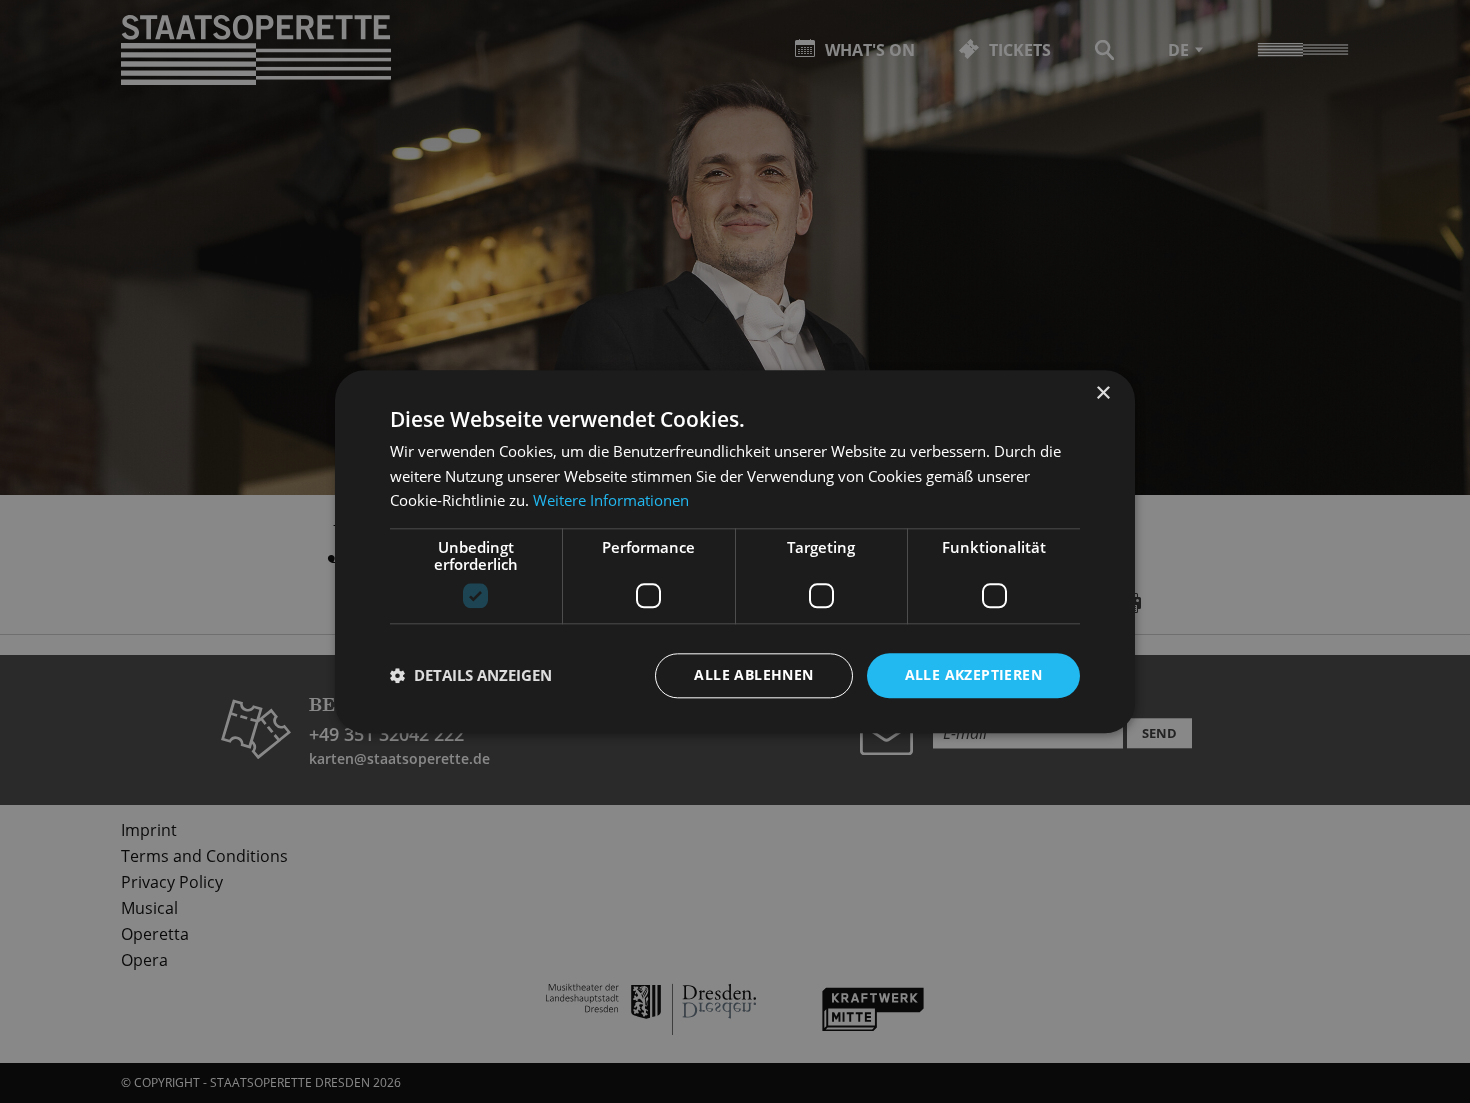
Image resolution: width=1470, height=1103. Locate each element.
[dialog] (735, 551)
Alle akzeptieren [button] (973, 674)
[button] (471, 676)
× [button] (1102, 393)
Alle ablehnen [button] (753, 674)
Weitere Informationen (611, 501)
